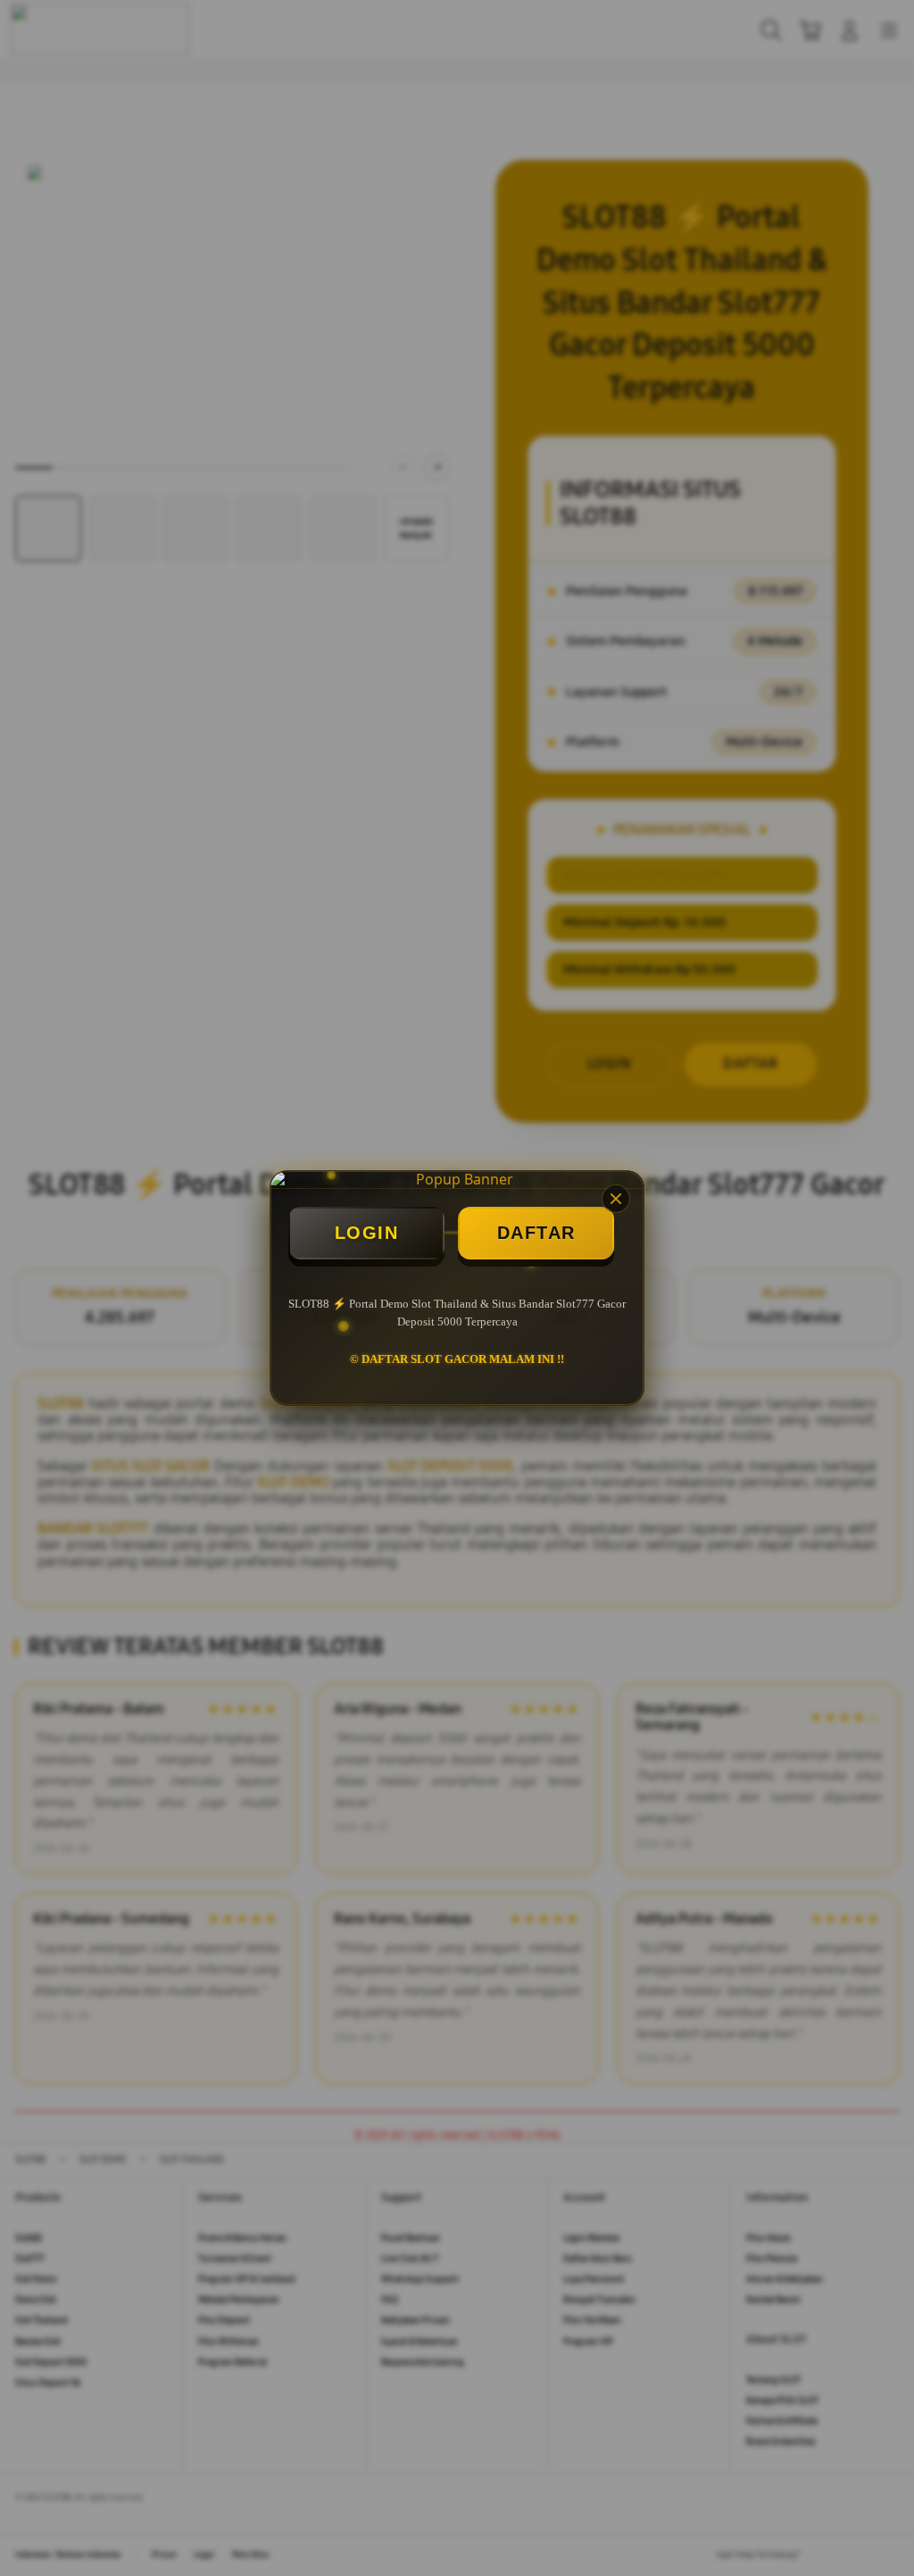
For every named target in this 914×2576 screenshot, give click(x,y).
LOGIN (367, 1233)
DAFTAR (536, 1233)
